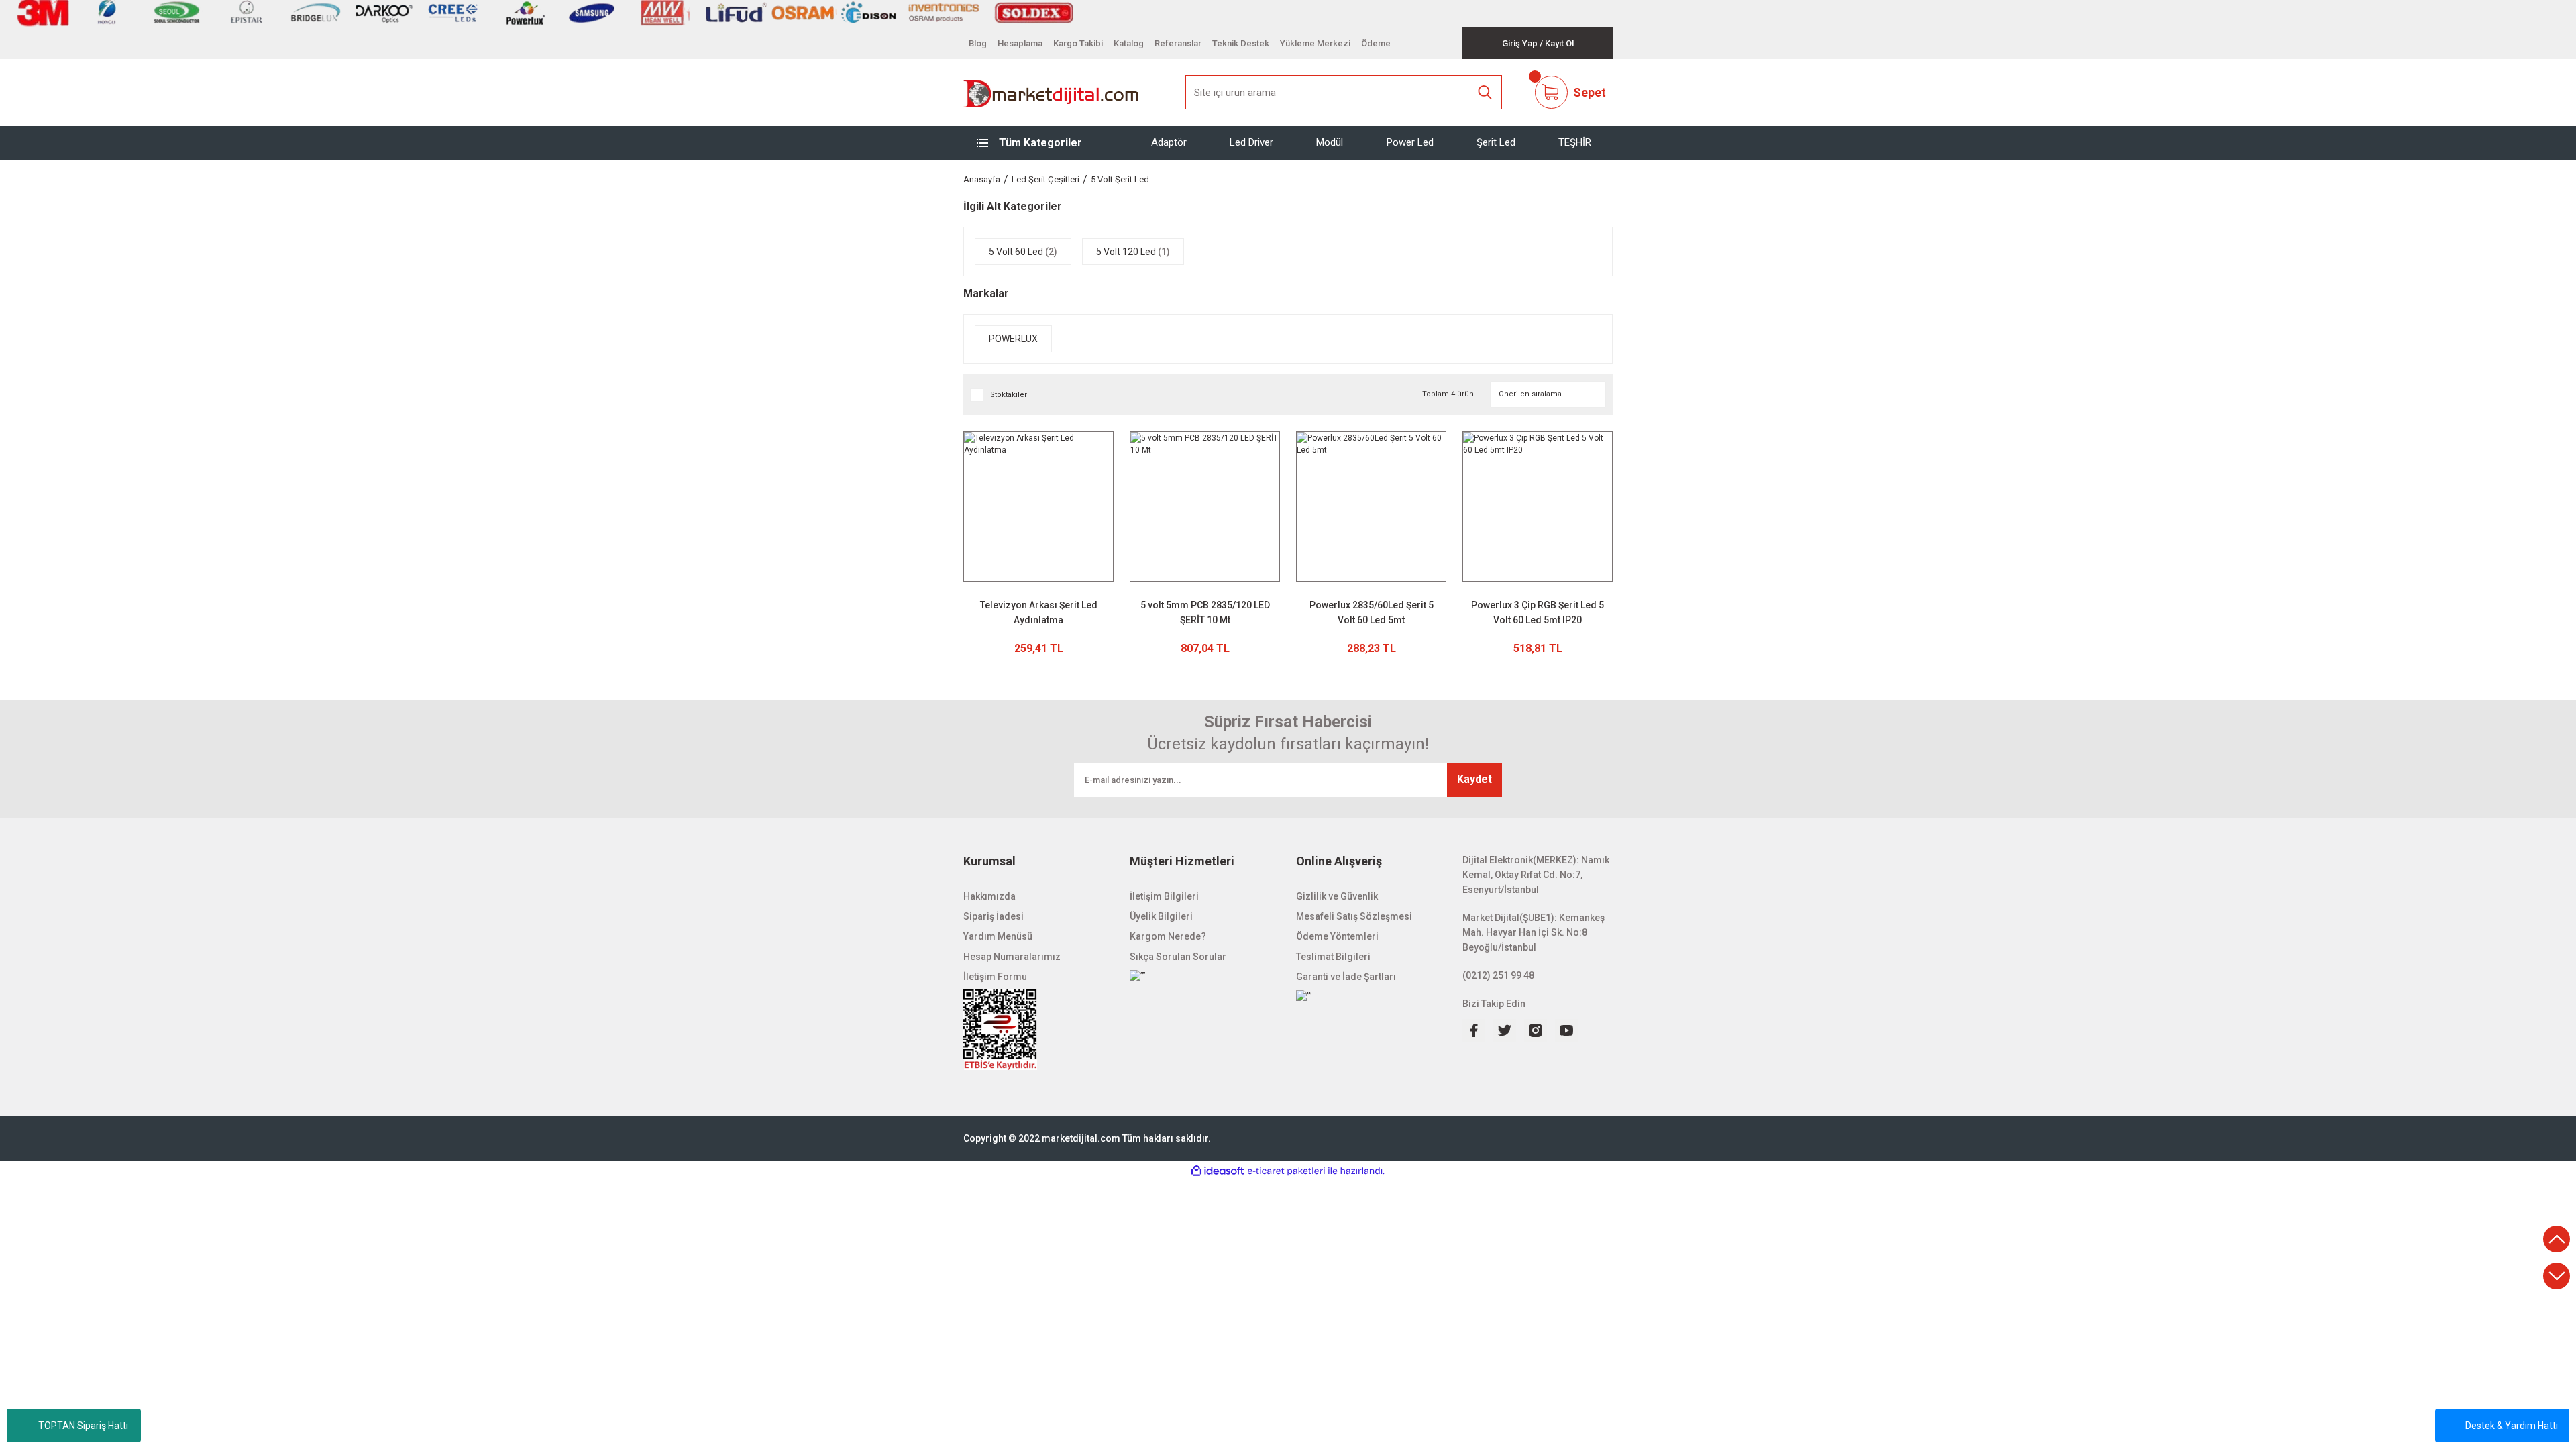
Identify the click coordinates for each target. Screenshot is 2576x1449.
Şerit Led (1496, 142)
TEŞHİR (1575, 142)
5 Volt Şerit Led (1120, 179)
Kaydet (1474, 779)
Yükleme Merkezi (1315, 43)
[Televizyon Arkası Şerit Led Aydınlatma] (1038, 506)
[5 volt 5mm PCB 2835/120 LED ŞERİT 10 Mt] (1205, 506)
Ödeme (1376, 43)
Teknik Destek (1241, 43)
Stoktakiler (1009, 395)
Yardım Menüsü (998, 936)
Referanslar (1178, 43)
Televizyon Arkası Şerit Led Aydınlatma (1039, 612)
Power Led (1410, 142)
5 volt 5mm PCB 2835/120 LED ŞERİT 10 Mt (1205, 612)
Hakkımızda (989, 896)
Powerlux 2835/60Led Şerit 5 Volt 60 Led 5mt (1372, 612)
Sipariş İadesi (994, 916)
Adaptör (1169, 142)
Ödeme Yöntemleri (1337, 936)
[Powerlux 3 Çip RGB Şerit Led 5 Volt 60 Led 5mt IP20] (1538, 506)
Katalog (1129, 43)
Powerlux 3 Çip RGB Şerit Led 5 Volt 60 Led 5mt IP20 (1538, 612)
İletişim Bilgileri (1164, 896)
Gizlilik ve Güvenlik (1337, 896)
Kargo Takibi (1078, 43)
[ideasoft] (1218, 1171)
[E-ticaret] (1286, 1171)
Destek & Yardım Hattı (2512, 1426)
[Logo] (1052, 93)
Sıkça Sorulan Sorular (1178, 957)
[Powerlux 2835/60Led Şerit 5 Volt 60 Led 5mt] (1371, 506)
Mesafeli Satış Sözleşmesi (1354, 916)
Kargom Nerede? (1168, 936)
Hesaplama (1020, 43)
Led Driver (1251, 142)
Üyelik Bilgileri (1161, 916)
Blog (978, 43)
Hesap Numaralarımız (1012, 957)
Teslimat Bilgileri (1333, 957)
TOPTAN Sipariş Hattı (83, 1426)
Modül (1330, 142)
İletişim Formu (995, 977)
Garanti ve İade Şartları (1346, 977)
